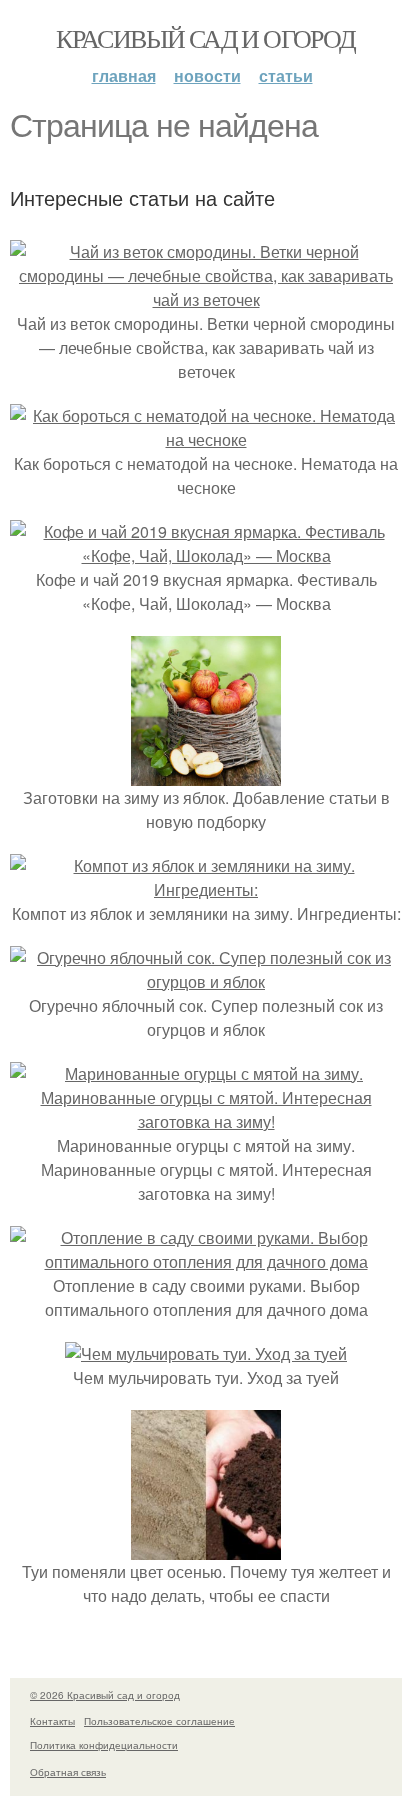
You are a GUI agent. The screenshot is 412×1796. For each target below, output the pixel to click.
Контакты (52, 1721)
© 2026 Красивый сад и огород (105, 1695)
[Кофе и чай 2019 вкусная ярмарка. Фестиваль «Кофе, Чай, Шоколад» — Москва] (206, 555)
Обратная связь (68, 1772)
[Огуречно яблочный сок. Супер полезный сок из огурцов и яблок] (206, 981)
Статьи (286, 75)
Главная (124, 75)
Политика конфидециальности (104, 1745)
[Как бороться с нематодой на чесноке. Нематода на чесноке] (206, 439)
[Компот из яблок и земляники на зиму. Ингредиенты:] (206, 889)
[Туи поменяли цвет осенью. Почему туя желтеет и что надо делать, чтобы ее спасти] (206, 1547)
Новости (207, 75)
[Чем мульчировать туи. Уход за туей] (206, 1353)
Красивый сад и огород (205, 38)
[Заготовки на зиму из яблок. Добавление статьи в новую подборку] (206, 773)
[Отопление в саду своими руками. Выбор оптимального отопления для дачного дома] (206, 1261)
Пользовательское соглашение (159, 1721)
